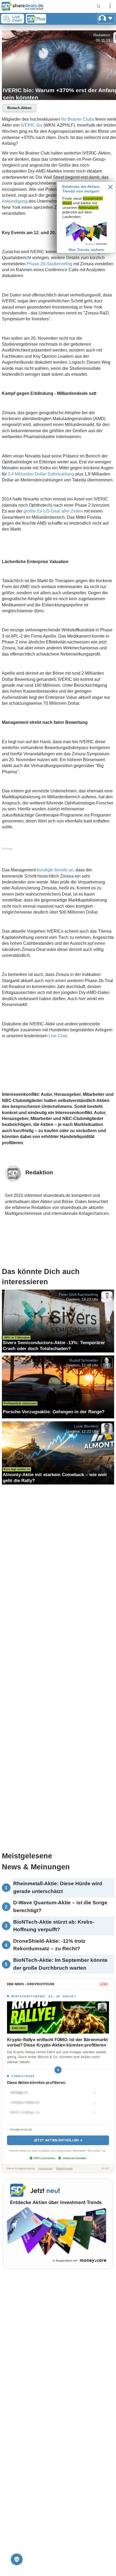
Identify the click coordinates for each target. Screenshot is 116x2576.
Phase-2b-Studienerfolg (50, 264)
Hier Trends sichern (86, 250)
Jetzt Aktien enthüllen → (58, 2140)
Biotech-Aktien (19, 108)
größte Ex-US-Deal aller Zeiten (53, 511)
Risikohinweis (64, 2168)
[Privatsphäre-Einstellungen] (17, 2559)
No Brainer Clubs (78, 119)
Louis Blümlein (86, 1426)
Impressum (45, 2168)
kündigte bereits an (55, 870)
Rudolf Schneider (84, 1360)
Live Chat (58, 1036)
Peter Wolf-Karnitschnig (78, 1294)
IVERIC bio (32, 125)
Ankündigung (15, 201)
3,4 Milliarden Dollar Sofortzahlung (41, 474)
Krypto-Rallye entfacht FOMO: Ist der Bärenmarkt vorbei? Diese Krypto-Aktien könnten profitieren (57, 2042)
